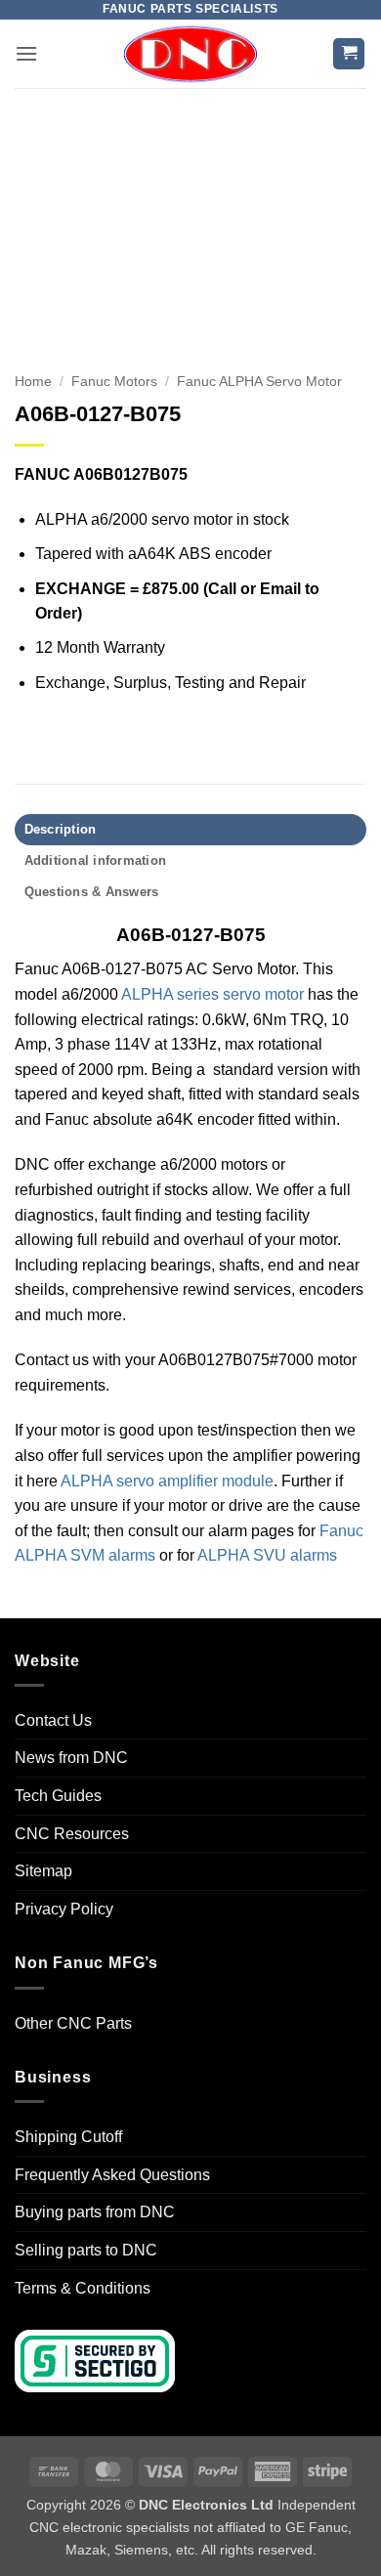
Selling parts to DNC (86, 2250)
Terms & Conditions (83, 2288)
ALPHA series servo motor (212, 994)
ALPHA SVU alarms (267, 1555)
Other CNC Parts (73, 2023)
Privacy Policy (64, 1909)
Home (33, 382)
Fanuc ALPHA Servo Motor (259, 382)
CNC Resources (72, 1834)
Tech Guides (58, 1796)
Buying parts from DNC (95, 2212)
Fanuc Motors (114, 382)
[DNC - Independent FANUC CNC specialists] (190, 54)
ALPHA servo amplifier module (167, 1481)
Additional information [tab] (96, 860)
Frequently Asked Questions (112, 2175)
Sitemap (43, 1871)
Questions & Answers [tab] (92, 892)
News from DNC (71, 1758)
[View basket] (349, 54)
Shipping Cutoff (68, 2137)
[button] (26, 53)
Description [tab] (61, 829)
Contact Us (53, 1720)
